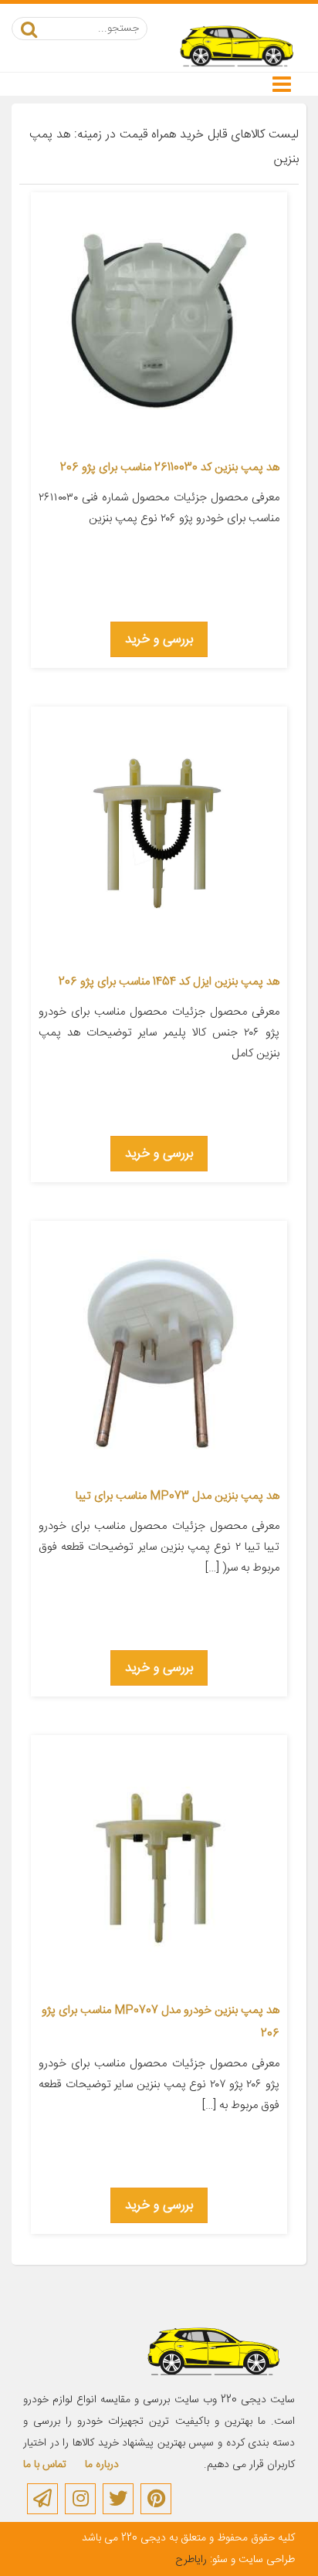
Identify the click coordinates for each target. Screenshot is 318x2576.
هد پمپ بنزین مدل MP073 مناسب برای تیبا (178, 1496)
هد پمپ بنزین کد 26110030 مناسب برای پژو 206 (170, 468)
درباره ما (102, 2465)
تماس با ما (45, 2465)
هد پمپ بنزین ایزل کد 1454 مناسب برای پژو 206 (169, 982)
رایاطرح (191, 2560)
